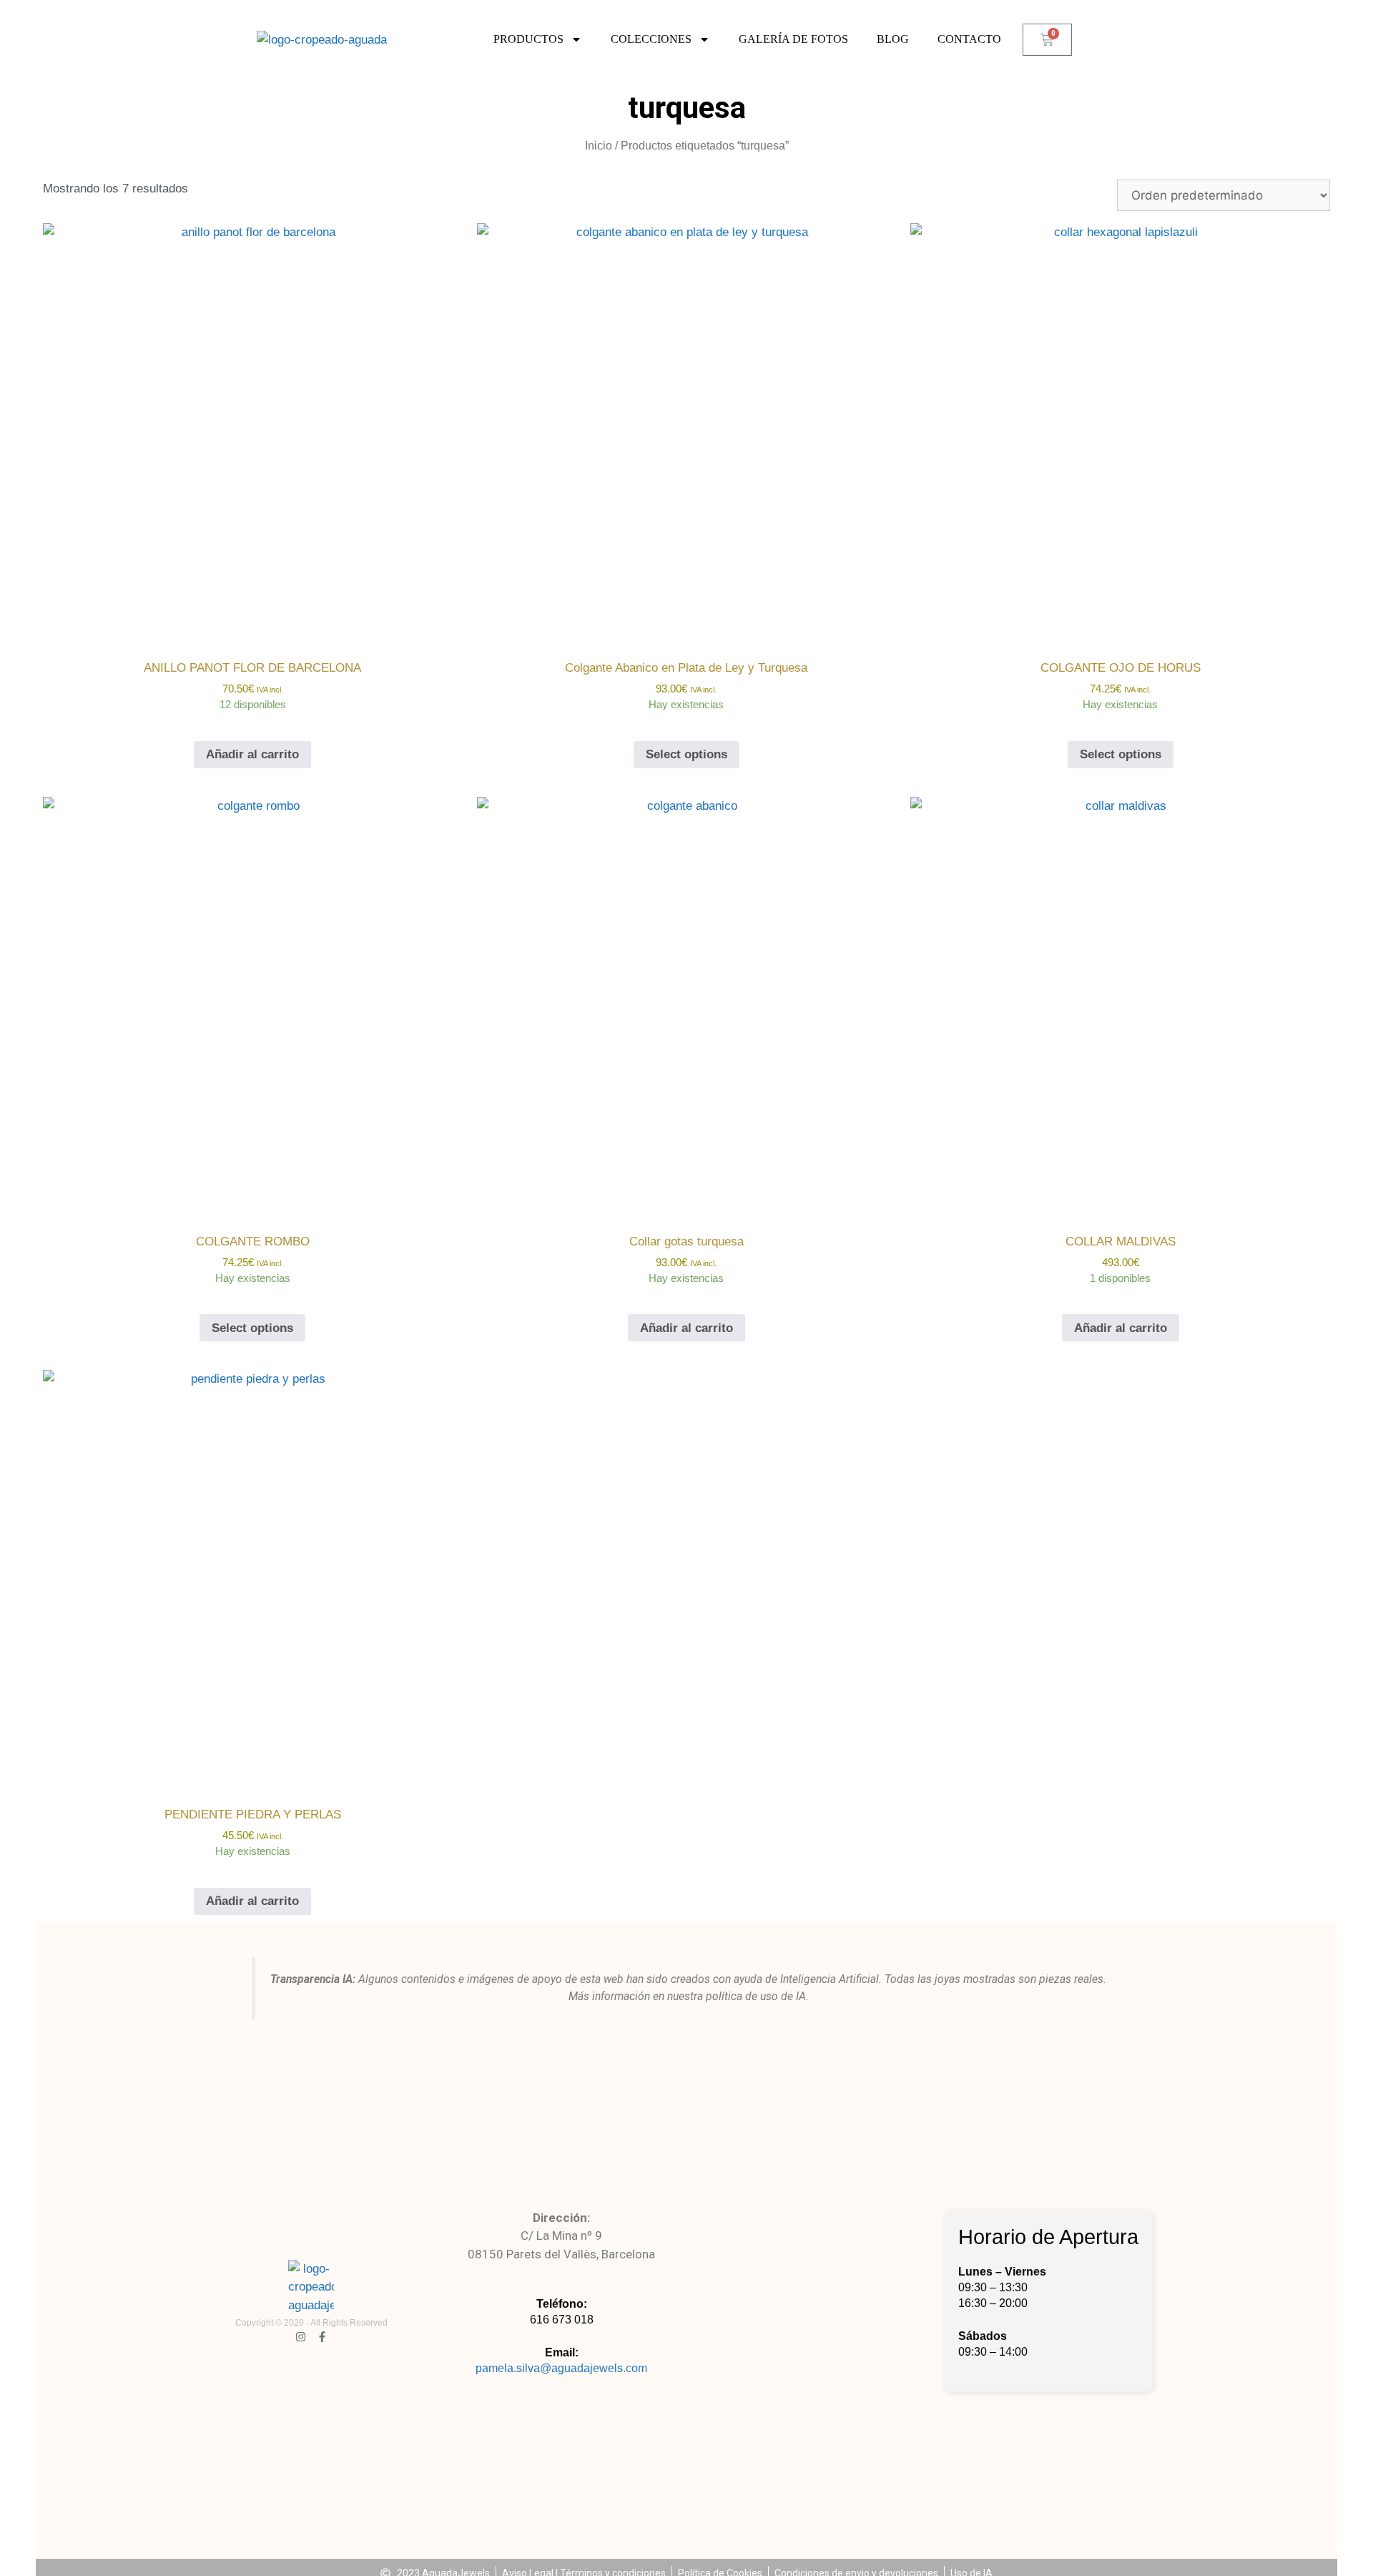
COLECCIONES (651, 39)
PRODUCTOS (528, 39)
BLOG (893, 39)
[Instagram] (301, 2337)
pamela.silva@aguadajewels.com (561, 2368)
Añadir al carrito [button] (252, 754)
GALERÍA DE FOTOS (793, 39)
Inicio (599, 146)
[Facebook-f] (322, 2337)
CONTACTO (969, 39)
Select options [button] (686, 754)
